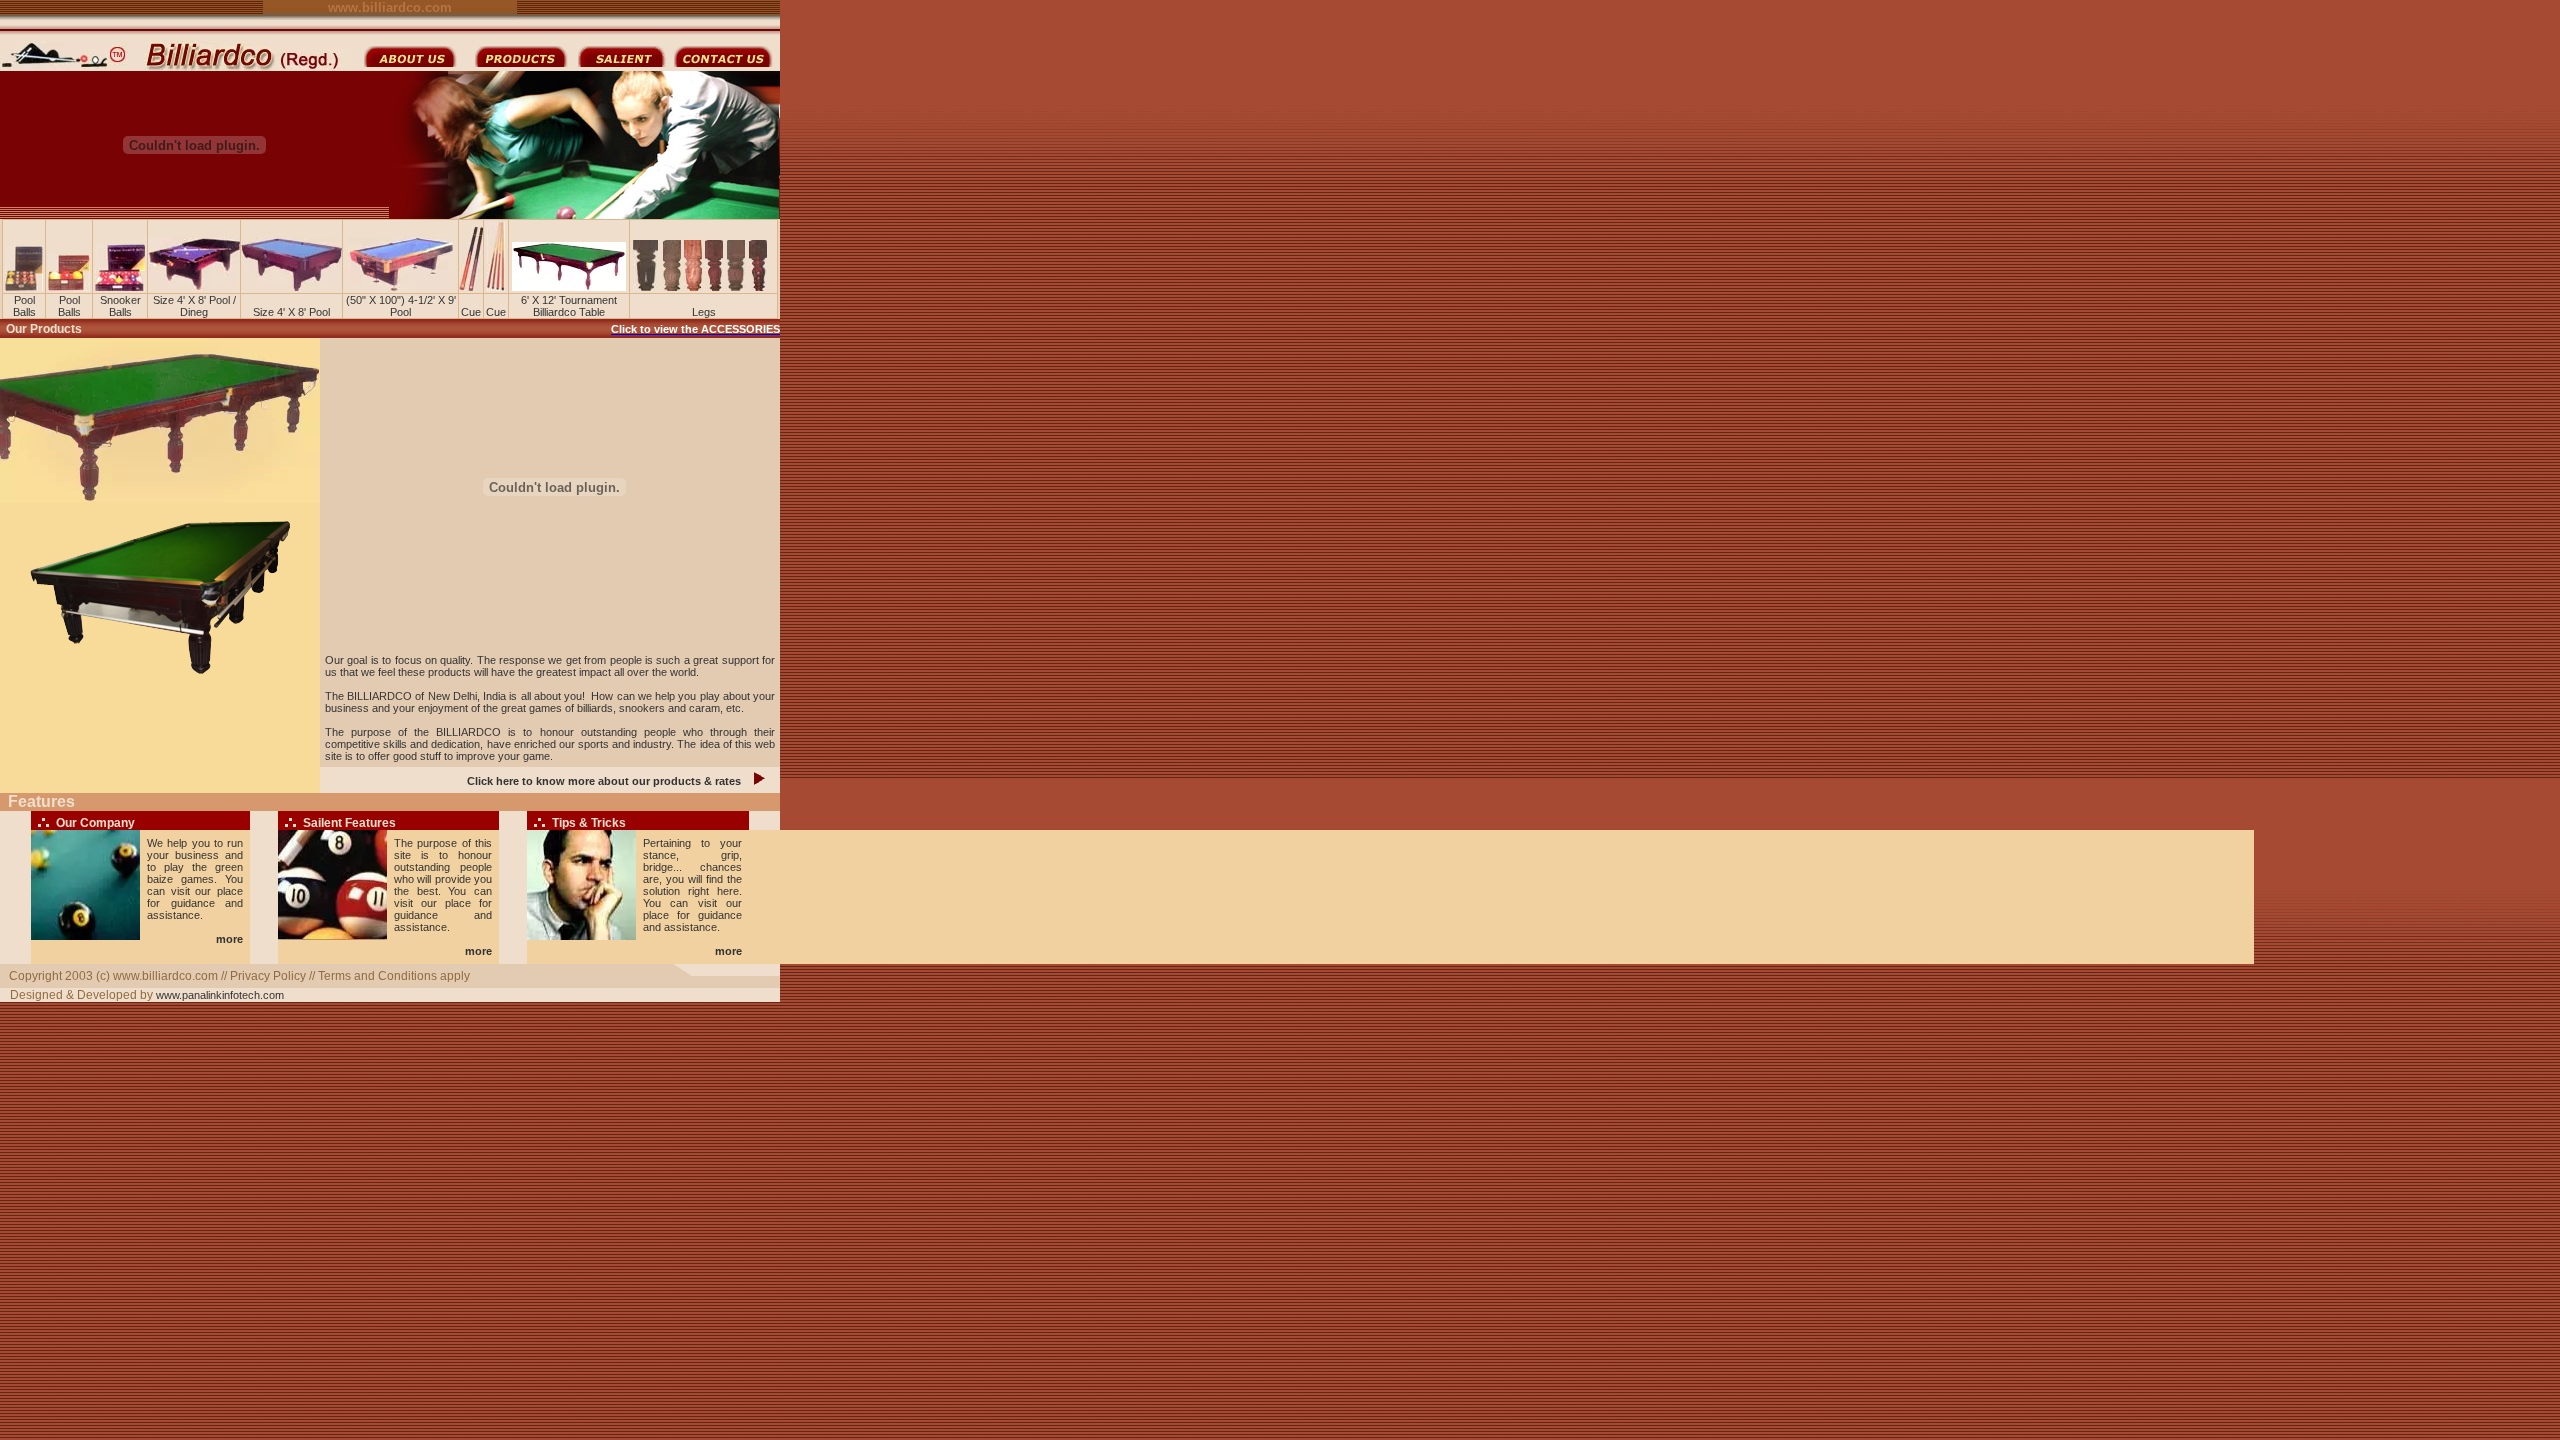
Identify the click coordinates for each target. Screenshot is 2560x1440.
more (229, 939)
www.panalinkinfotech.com (220, 995)
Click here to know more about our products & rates (604, 781)
